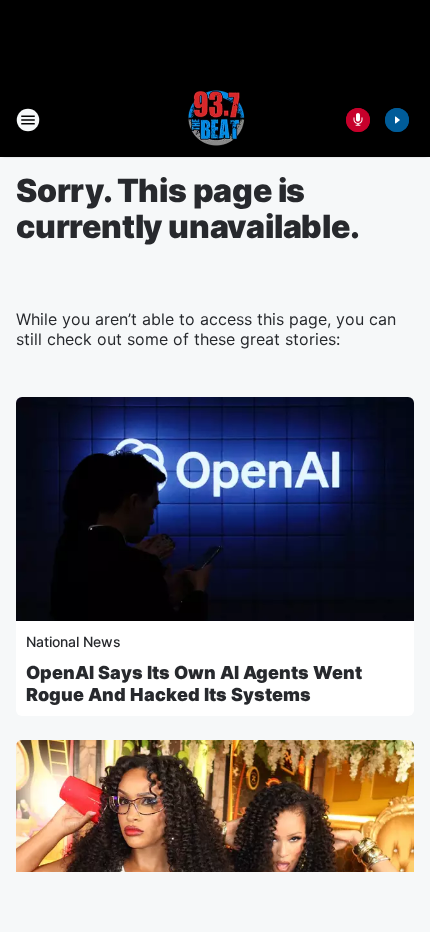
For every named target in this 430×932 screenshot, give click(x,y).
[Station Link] (215, 120)
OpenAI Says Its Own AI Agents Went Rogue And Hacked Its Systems (194, 683)
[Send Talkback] (358, 120)
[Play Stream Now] (397, 120)
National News (73, 641)
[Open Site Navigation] (28, 120)
